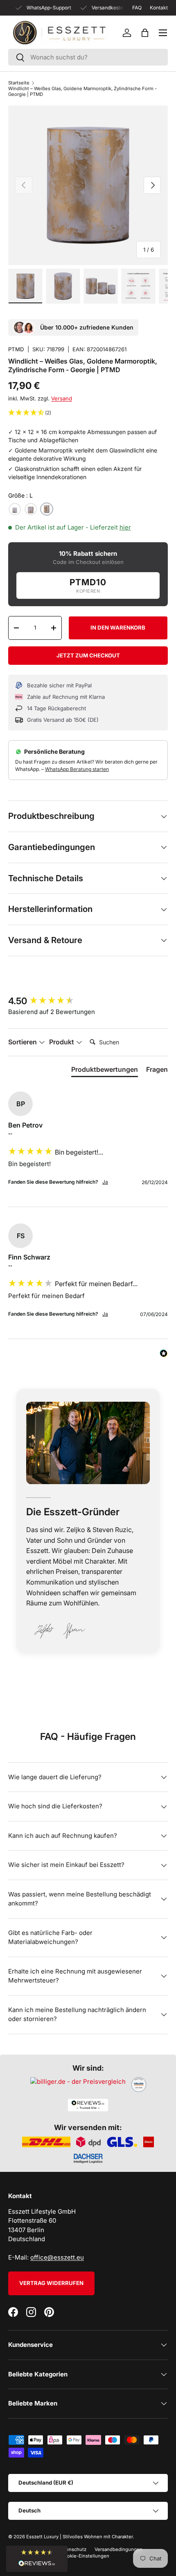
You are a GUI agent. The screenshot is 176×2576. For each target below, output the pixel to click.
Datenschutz (72, 2549)
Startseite (19, 83)
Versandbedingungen (118, 2549)
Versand (62, 398)
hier (125, 527)
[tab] (105, 1071)
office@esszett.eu (57, 2257)
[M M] (31, 509)
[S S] (15, 509)
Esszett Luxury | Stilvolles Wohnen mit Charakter (79, 2537)
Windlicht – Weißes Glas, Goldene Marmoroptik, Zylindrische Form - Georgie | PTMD (82, 91)
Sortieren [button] (23, 1042)
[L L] (47, 509)
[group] (88, 1001)
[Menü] (163, 33)
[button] (145, 33)
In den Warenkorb (118, 628)
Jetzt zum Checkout (88, 655)
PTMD (16, 349)
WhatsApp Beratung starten (77, 769)
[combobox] (88, 57)
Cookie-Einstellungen (85, 2556)
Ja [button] (105, 1182)
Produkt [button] (62, 1042)
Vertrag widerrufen (51, 2283)
